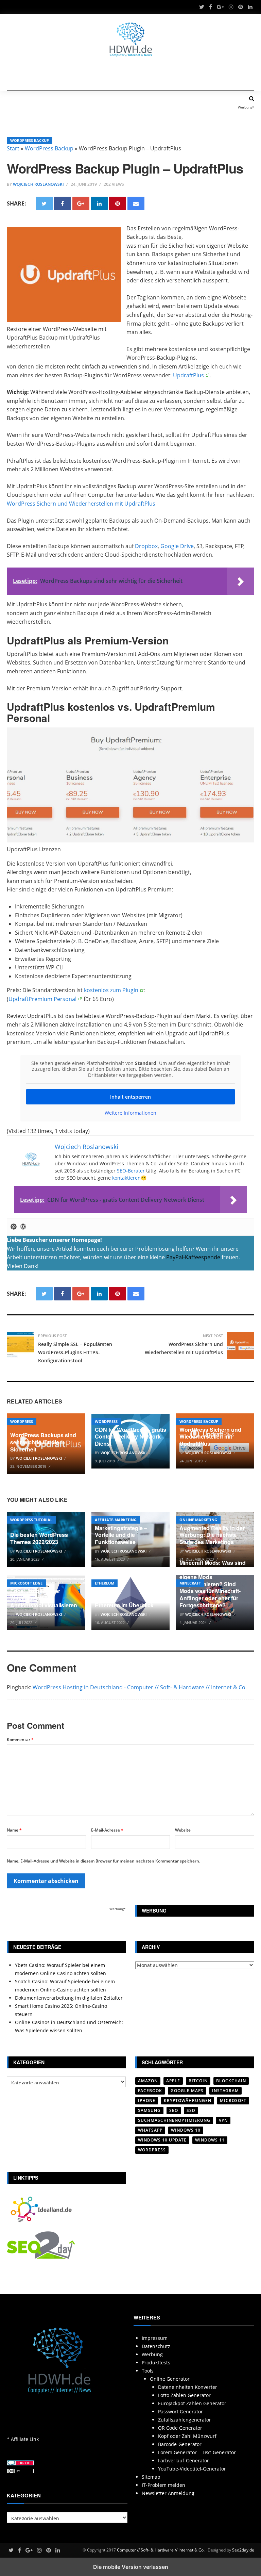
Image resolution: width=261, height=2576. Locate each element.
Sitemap (151, 2477)
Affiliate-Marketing (116, 1520)
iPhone (147, 2101)
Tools (148, 2371)
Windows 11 (210, 2140)
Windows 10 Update (162, 2140)
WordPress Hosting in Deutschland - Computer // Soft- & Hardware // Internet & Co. (140, 1687)
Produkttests (156, 2362)
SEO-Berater (131, 1171)
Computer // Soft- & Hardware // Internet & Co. (161, 2550)
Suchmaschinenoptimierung (174, 2120)
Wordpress (22, 1421)
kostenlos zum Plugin (111, 990)
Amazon (148, 2081)
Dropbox (146, 546)
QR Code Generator (180, 2428)
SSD (191, 2110)
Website (183, 1830)
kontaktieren (126, 1178)
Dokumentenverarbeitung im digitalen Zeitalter (69, 1998)
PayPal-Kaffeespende (193, 1257)
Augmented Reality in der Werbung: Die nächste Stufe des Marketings (212, 1535)
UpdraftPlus (188, 375)
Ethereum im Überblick (124, 1605)
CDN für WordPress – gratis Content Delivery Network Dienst (130, 1437)
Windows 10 (186, 2130)
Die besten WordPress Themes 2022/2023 (39, 1538)
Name (14, 1830)
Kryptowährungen (188, 2101)
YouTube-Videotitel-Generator (192, 2469)
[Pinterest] (14, 1227)
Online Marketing (198, 1520)
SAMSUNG (149, 2110)
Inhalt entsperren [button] (130, 1097)
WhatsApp (150, 2130)
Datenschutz (156, 2346)
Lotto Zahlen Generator (184, 2395)
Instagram (225, 2091)
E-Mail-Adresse (107, 1830)
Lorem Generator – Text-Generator (197, 2452)
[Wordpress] (23, 1227)
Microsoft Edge (26, 1583)
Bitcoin (198, 2081)
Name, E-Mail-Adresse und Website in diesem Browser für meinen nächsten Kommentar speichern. (103, 1861)
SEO (174, 2110)
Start (13, 148)
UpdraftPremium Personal (42, 999)
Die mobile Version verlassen (131, 2567)
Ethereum (105, 1583)
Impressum (155, 2338)
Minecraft (190, 1583)
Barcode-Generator (180, 2444)
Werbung (152, 2354)
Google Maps (187, 2091)
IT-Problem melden (163, 2485)
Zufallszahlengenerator (185, 2420)
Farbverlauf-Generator (184, 2460)
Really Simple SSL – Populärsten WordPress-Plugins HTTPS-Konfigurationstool (75, 1352)
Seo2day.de (243, 2550)
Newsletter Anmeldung (168, 2493)
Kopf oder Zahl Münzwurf (187, 2436)
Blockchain (231, 2081)
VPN (223, 2120)
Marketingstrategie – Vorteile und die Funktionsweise (121, 1535)
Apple (173, 2081)
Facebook (150, 2091)
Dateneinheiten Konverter (188, 2387)
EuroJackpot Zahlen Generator (192, 2403)
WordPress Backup (30, 140)
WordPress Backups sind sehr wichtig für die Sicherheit (43, 1442)
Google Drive (177, 546)
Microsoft (233, 2101)
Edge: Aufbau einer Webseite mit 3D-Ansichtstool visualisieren (44, 1598)
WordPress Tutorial (31, 1520)
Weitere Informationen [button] (130, 1113)
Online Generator (170, 2379)
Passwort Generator (180, 2411)
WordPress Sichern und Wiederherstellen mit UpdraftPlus (81, 504)
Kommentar (20, 1740)
